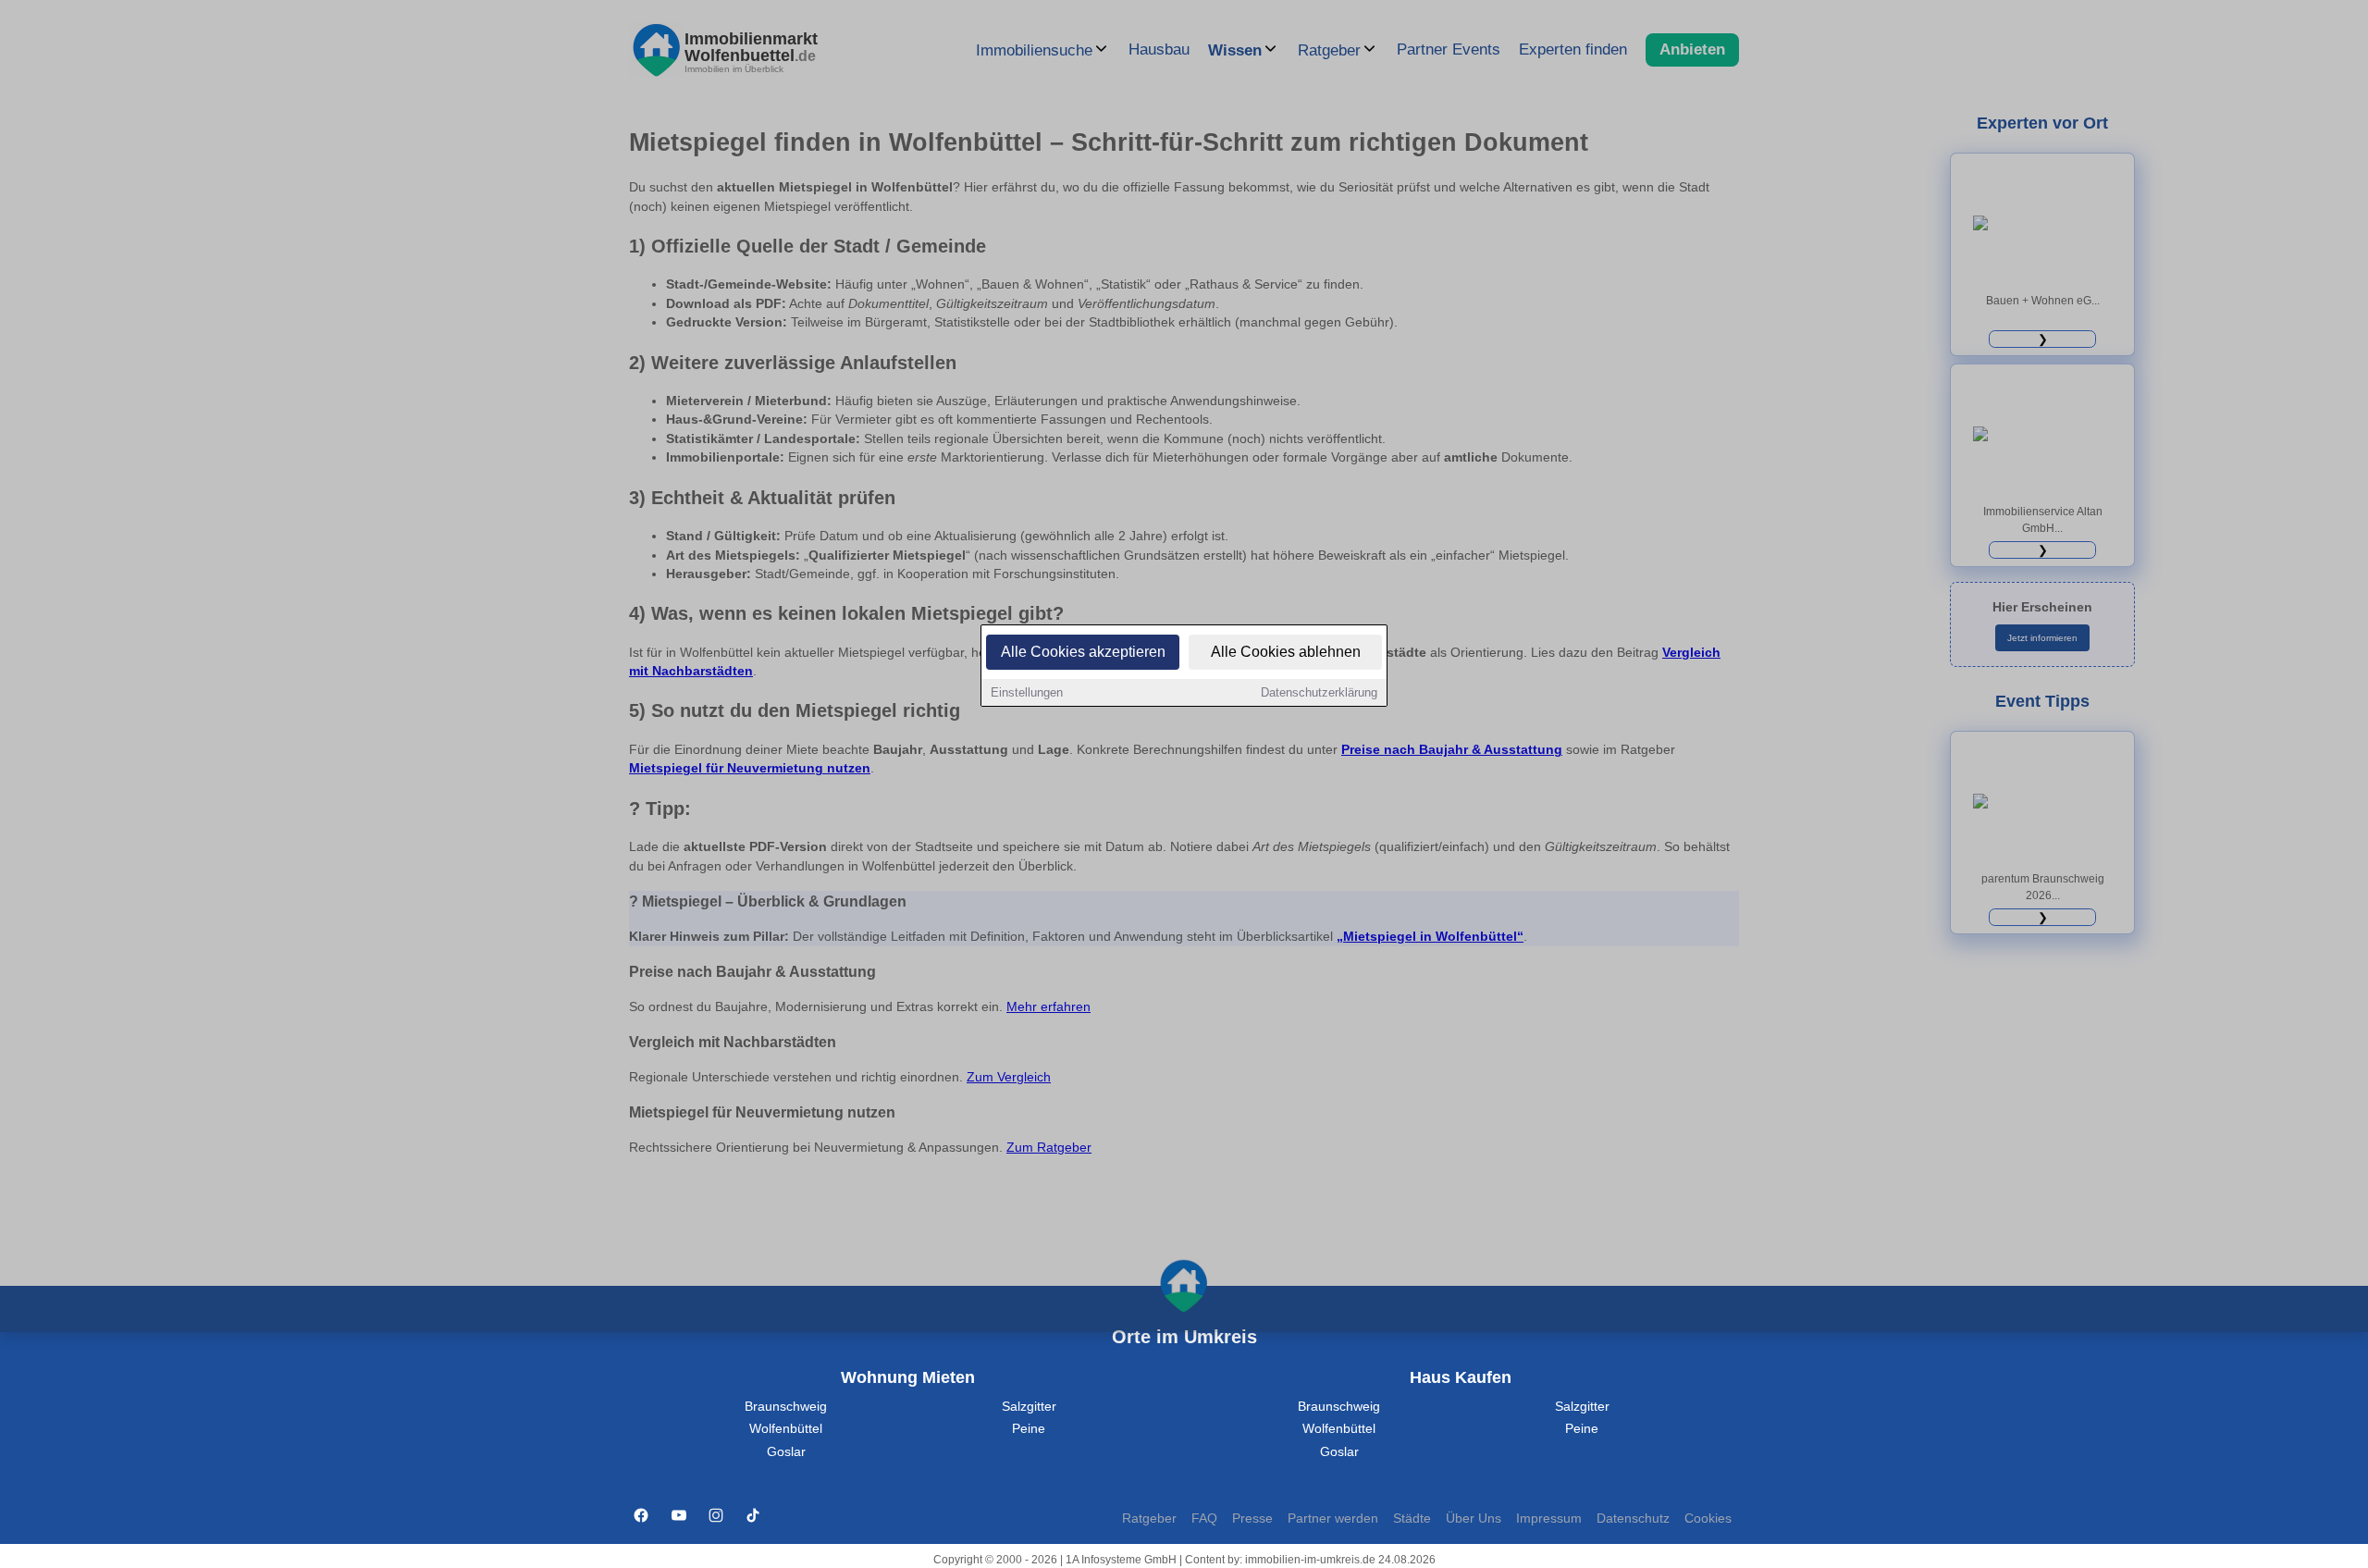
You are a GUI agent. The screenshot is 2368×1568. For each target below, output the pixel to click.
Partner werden (1333, 1519)
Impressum (1549, 1519)
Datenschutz (1633, 1519)
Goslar (786, 1452)
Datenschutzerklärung (1319, 692)
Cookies (1708, 1519)
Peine (1029, 1429)
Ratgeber (1149, 1519)
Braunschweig (786, 1407)
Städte (1412, 1519)
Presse (1252, 1519)
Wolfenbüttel (786, 1429)
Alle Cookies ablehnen (1286, 652)
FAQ (1204, 1519)
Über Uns (1474, 1519)
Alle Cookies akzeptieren (1083, 652)
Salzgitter (1029, 1407)
